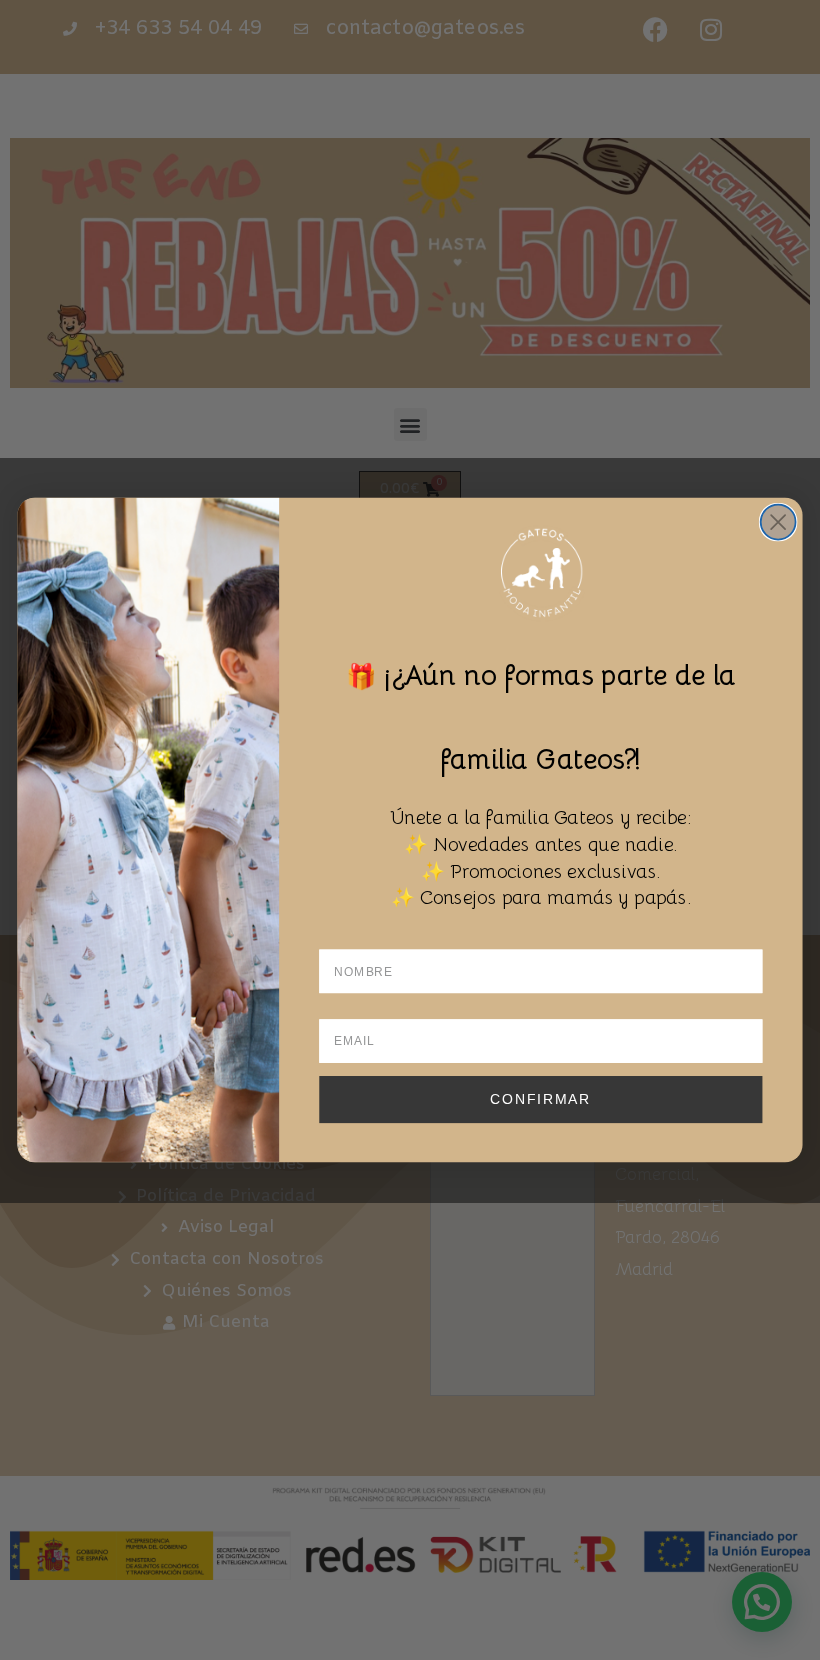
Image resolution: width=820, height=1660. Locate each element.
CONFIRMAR (540, 1099)
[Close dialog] (778, 522)
